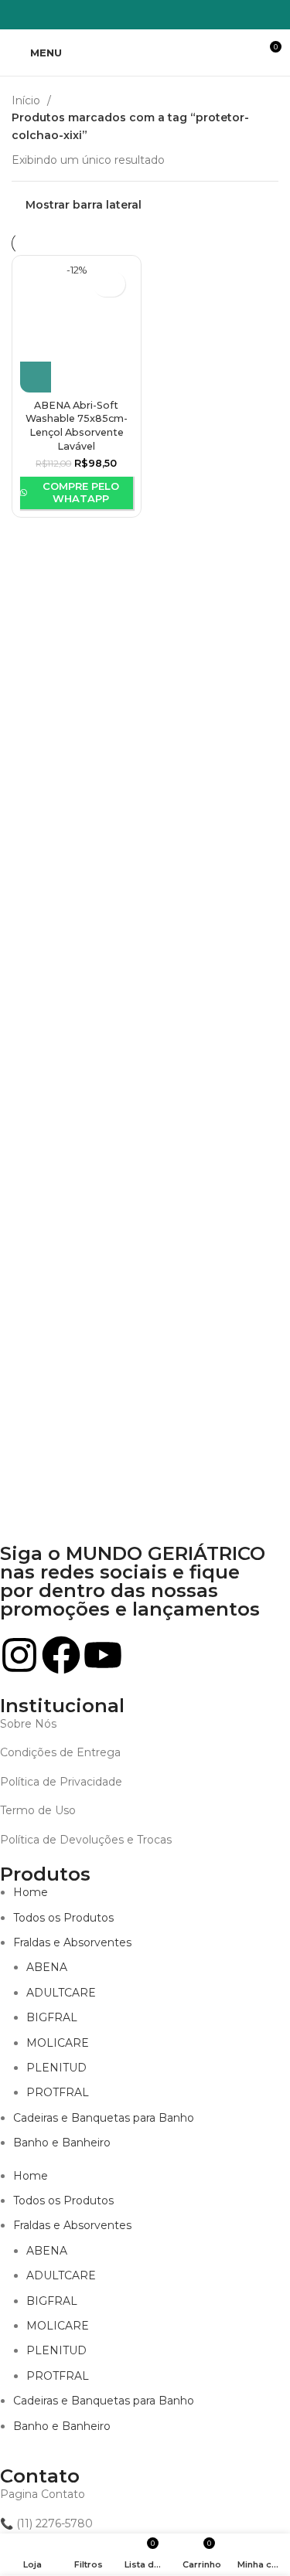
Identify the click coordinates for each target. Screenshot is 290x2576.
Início (27, 100)
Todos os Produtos (63, 1918)
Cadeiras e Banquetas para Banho (104, 2118)
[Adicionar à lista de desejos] (109, 284)
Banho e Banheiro (62, 2143)
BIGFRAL (52, 2017)
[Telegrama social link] (176, 15)
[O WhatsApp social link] (155, 15)
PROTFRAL (58, 2092)
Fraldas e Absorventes (72, 1942)
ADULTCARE (61, 1993)
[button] (36, 377)
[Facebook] (61, 1655)
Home (31, 1892)
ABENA (47, 1967)
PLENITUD (56, 2068)
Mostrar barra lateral (84, 204)
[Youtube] (103, 1655)
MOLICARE (58, 2043)
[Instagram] (19, 1655)
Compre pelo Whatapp (81, 492)
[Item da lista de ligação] (133, 1724)
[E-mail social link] (135, 15)
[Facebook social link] (115, 15)
